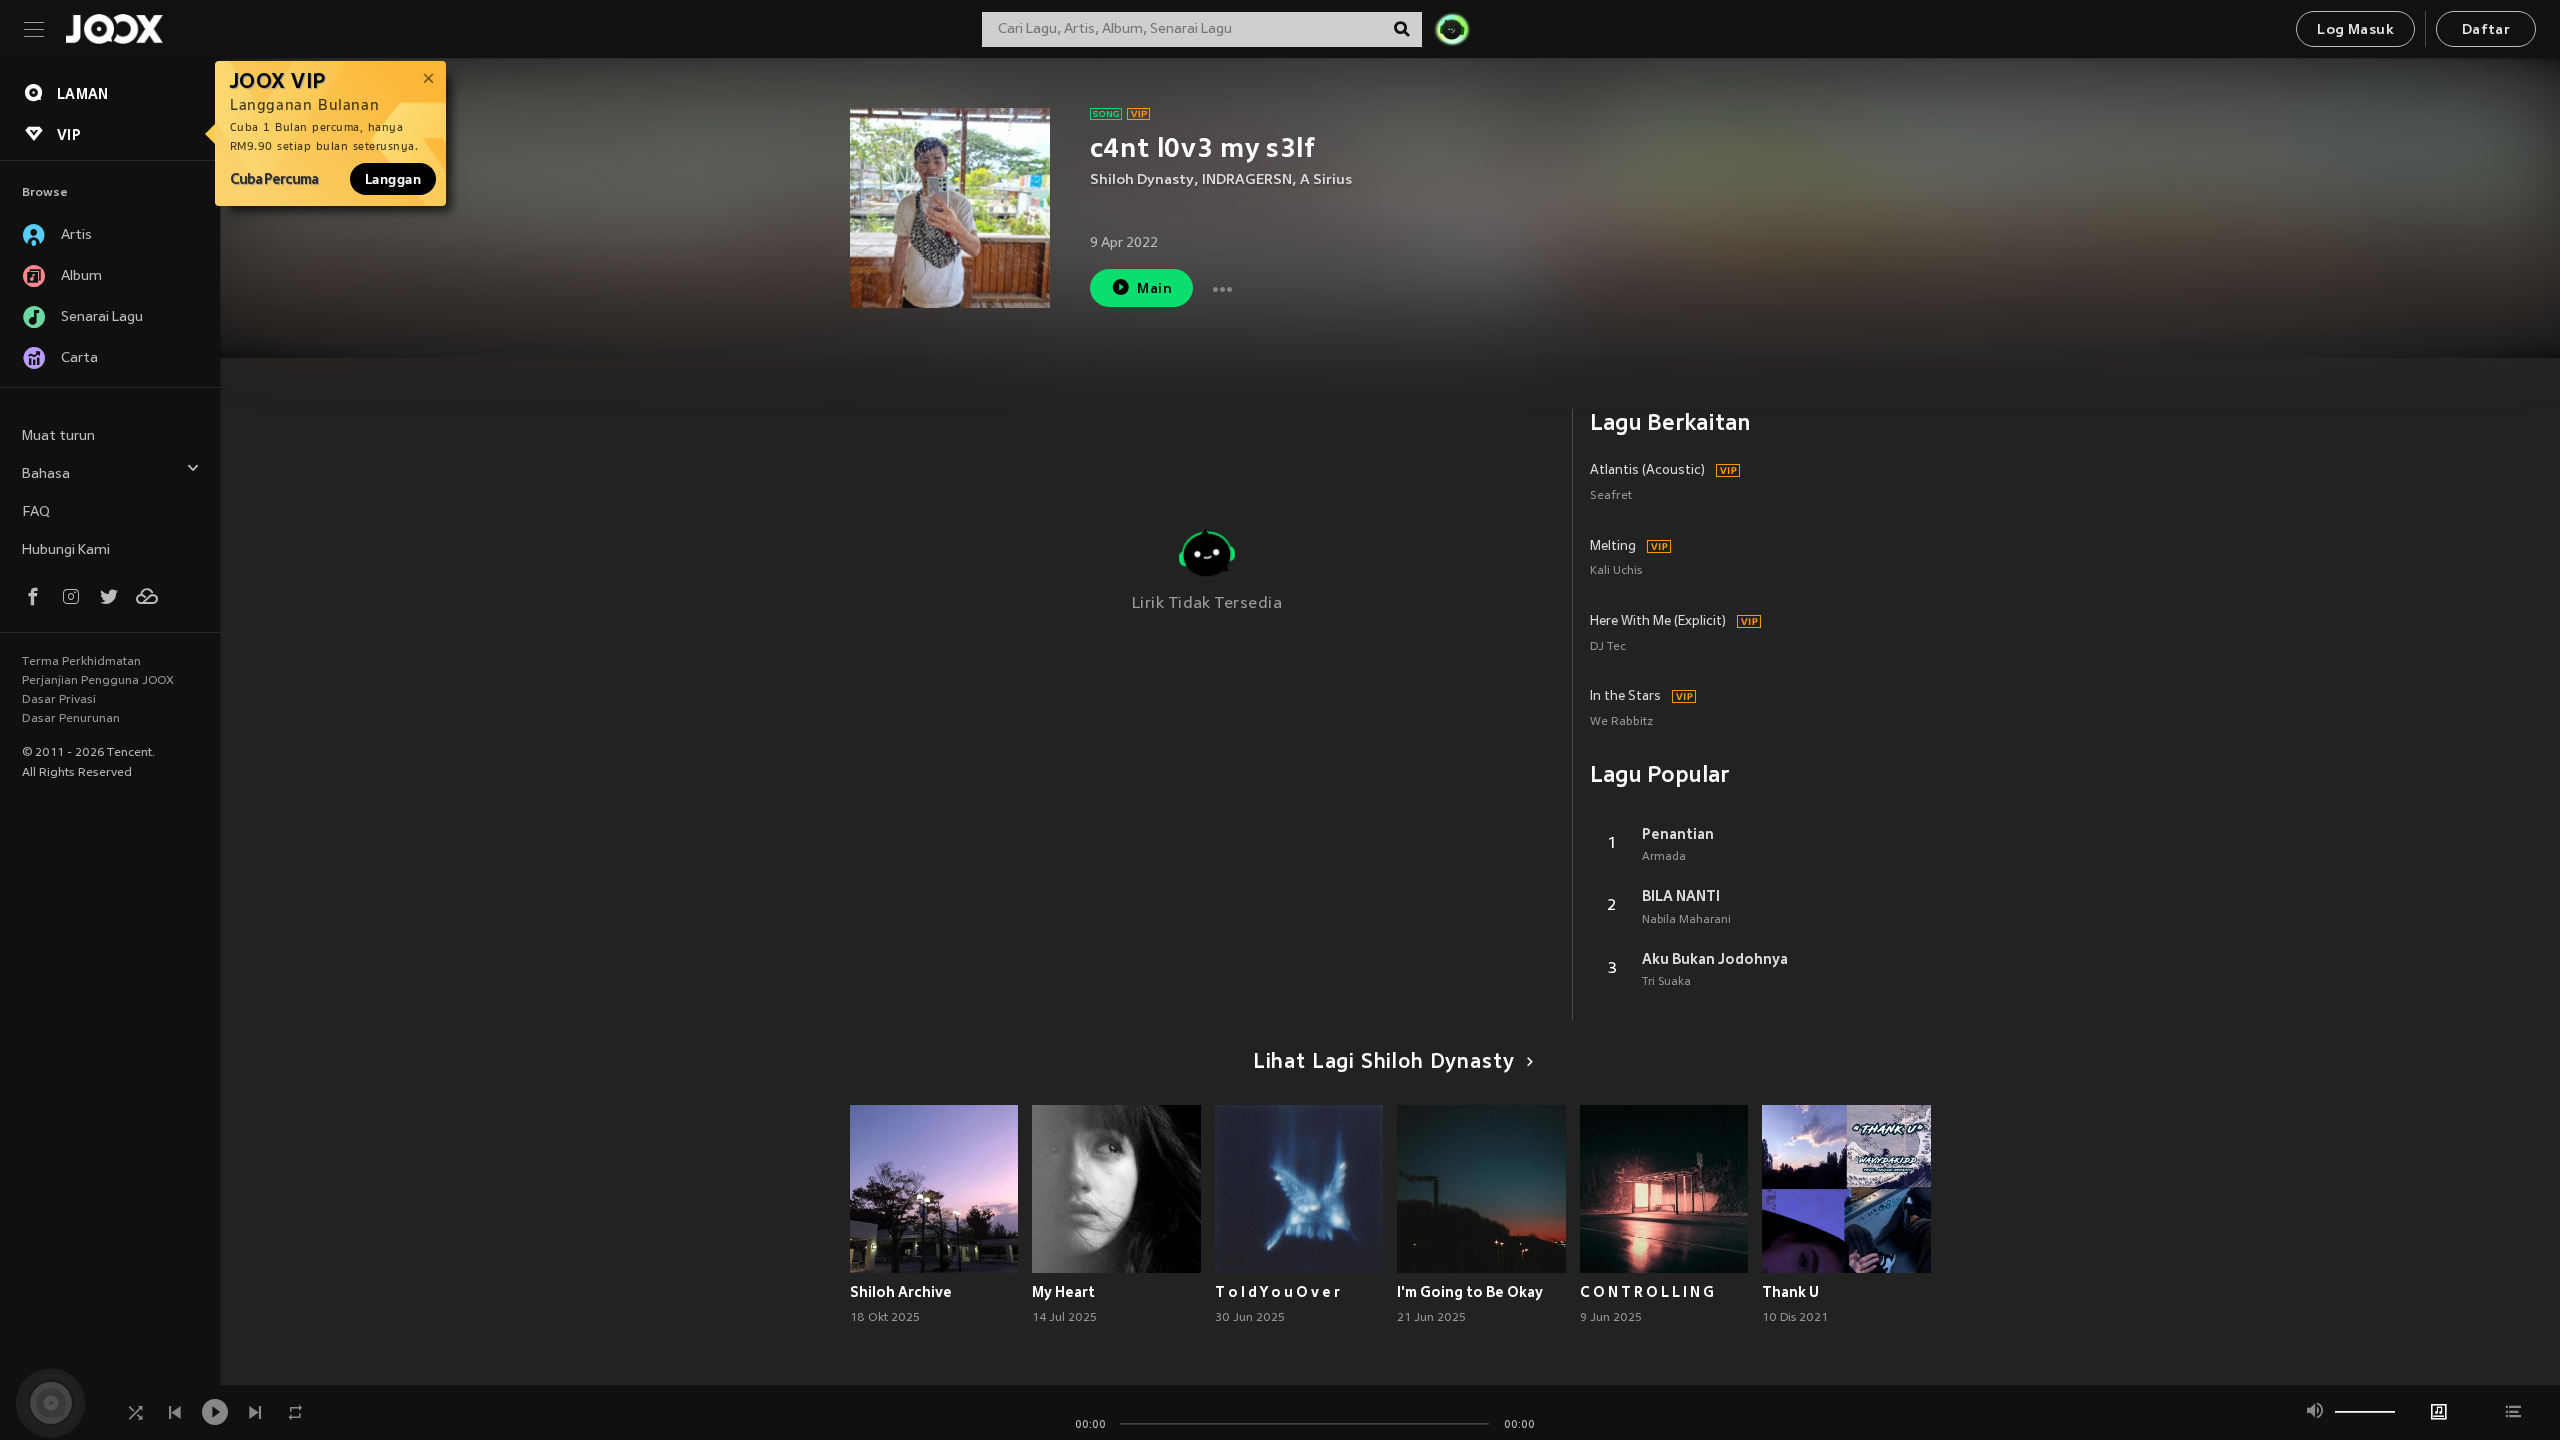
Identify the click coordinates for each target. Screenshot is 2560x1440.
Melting (1613, 547)
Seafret (1611, 496)
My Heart (1063, 1292)
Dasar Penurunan (71, 719)
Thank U (1790, 1292)
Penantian (1678, 834)
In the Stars (1625, 697)
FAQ (36, 512)
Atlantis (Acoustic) (1647, 471)
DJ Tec (1608, 647)
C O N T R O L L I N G (1647, 1292)
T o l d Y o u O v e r (1277, 1292)
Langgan (393, 179)
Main (1154, 289)
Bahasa (46, 474)
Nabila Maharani (1686, 920)
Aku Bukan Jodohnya (1715, 959)
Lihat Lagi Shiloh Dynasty (1384, 1063)
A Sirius (1326, 180)
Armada (1664, 857)
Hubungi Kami (66, 550)
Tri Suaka (1666, 982)
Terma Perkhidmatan (81, 662)
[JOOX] (114, 29)
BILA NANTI (1681, 896)
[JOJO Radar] (1452, 29)
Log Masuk (2355, 30)
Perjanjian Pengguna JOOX (98, 681)
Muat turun (58, 436)
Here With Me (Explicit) (1658, 622)
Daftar (2486, 30)
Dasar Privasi (59, 700)
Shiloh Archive (901, 1292)
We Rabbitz (1621, 722)
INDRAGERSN (1247, 180)
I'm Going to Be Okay (1470, 1292)
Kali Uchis (1616, 571)
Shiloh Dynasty (1142, 180)
